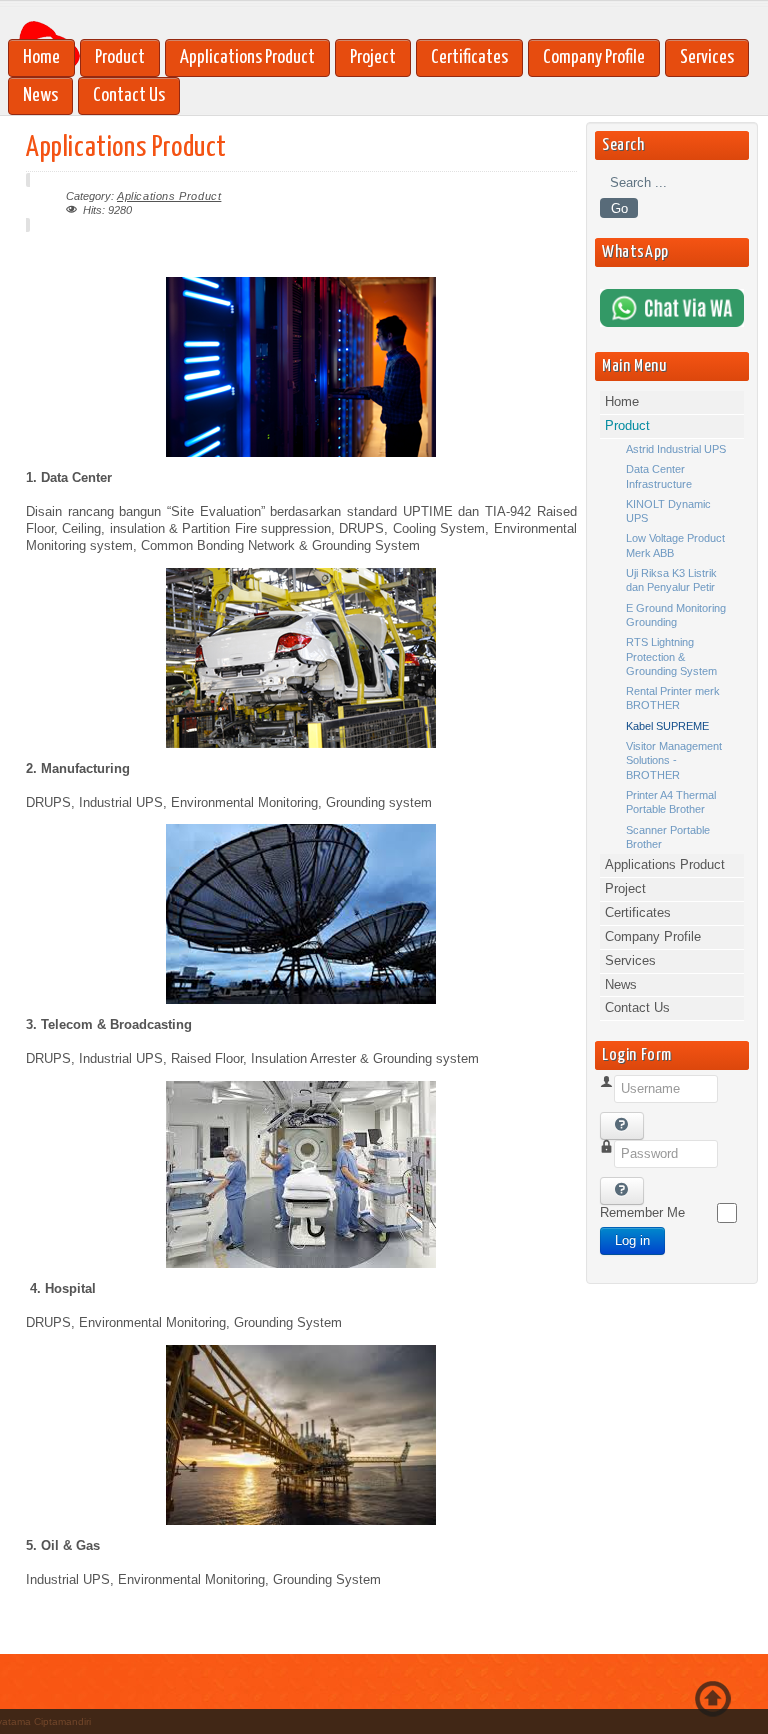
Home (41, 57)
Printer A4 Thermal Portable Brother (671, 802)
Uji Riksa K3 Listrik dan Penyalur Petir (671, 580)
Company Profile (594, 57)
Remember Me (642, 1212)
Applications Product (247, 57)
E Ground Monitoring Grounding (676, 615)
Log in (632, 1240)
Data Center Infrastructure (659, 476)
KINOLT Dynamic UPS (668, 511)
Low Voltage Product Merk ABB (675, 545)
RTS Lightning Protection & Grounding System (671, 656)
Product (120, 57)
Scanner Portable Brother (668, 837)
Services (707, 57)
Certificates (469, 57)
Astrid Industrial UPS (676, 449)
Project (373, 57)
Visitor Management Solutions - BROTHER (674, 760)
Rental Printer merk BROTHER (673, 698)
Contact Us (129, 95)
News (40, 95)
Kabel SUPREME (667, 726)
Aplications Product (169, 196)
